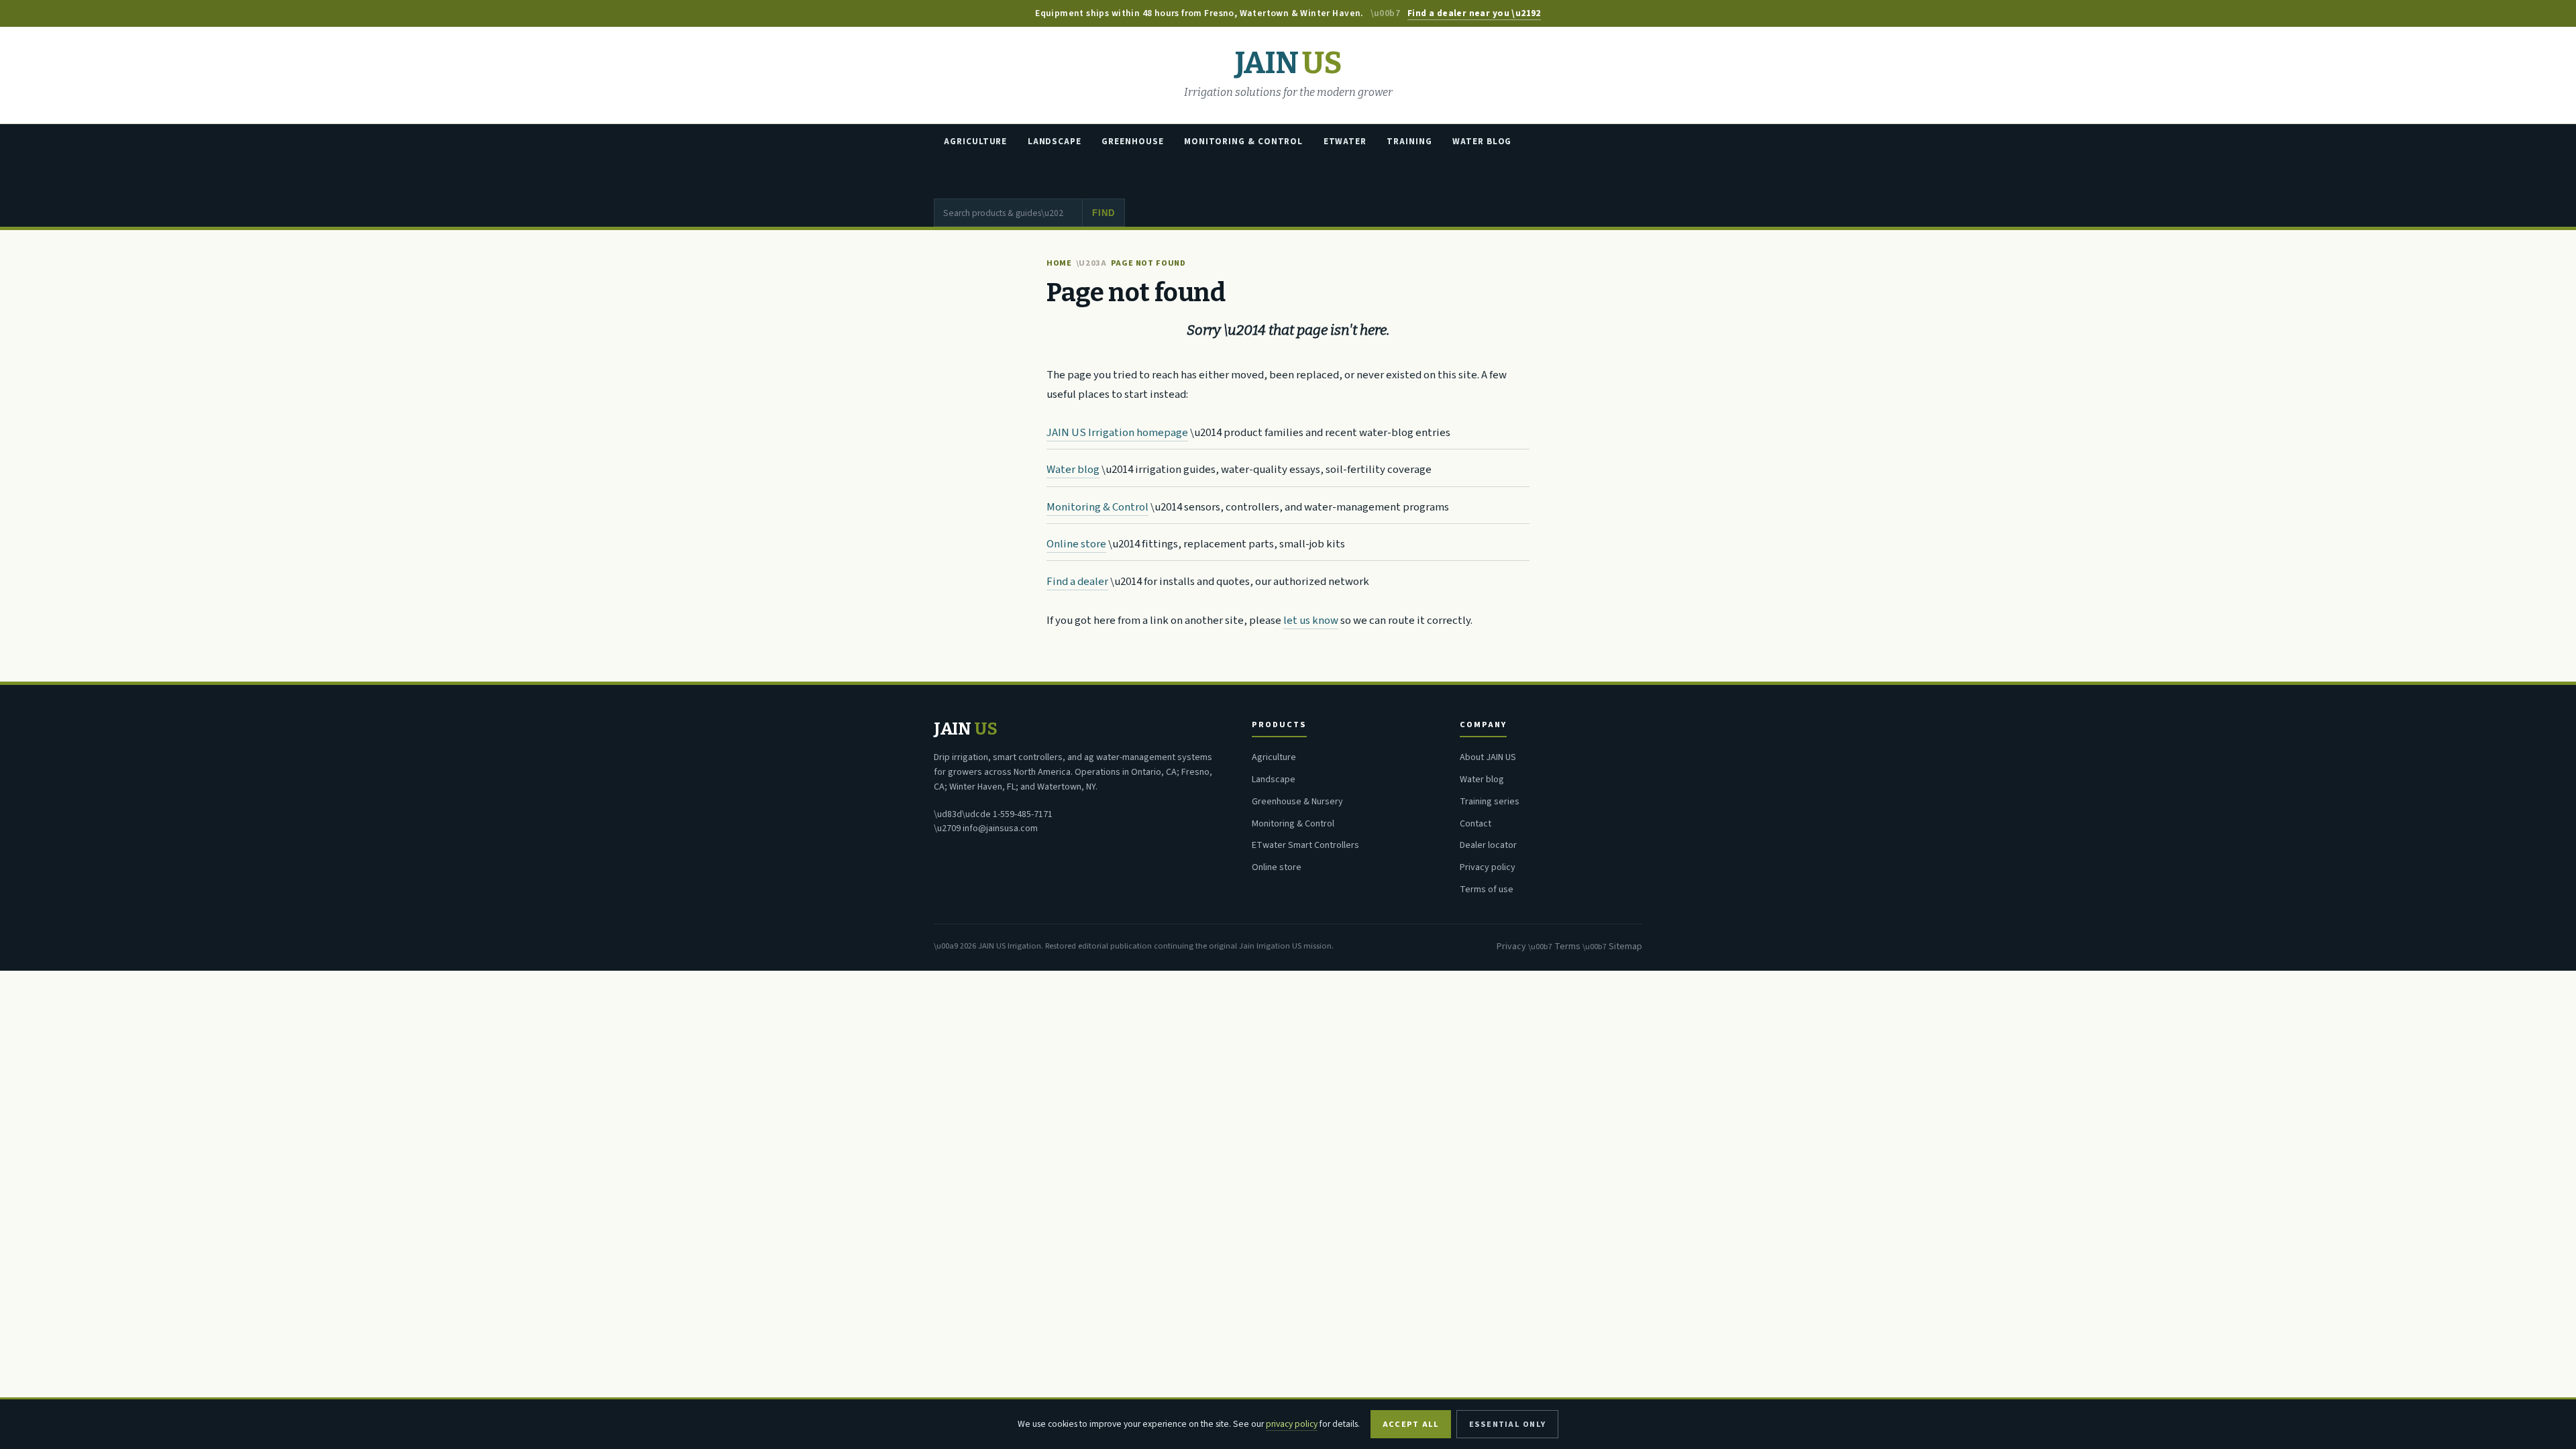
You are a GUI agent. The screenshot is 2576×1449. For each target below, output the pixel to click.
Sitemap (1625, 947)
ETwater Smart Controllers (1305, 845)
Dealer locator (1488, 845)
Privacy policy (1488, 867)
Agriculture (975, 142)
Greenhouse (1132, 142)
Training (1409, 142)
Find (1103, 213)
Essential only (1507, 1424)
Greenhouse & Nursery (1297, 802)
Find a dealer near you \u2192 (1474, 13)
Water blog (1073, 470)
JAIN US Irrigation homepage (1117, 433)
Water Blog (1482, 142)
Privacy (1511, 947)
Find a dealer (1077, 582)
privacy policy (1292, 1424)
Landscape (1055, 142)
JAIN (1288, 63)
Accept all (1411, 1424)
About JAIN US (1488, 757)
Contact (1475, 824)
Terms (1567, 947)
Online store (1076, 544)
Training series (1490, 802)
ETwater (1345, 142)
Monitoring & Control (1243, 142)
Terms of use (1487, 890)
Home (1059, 263)
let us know (1311, 621)
